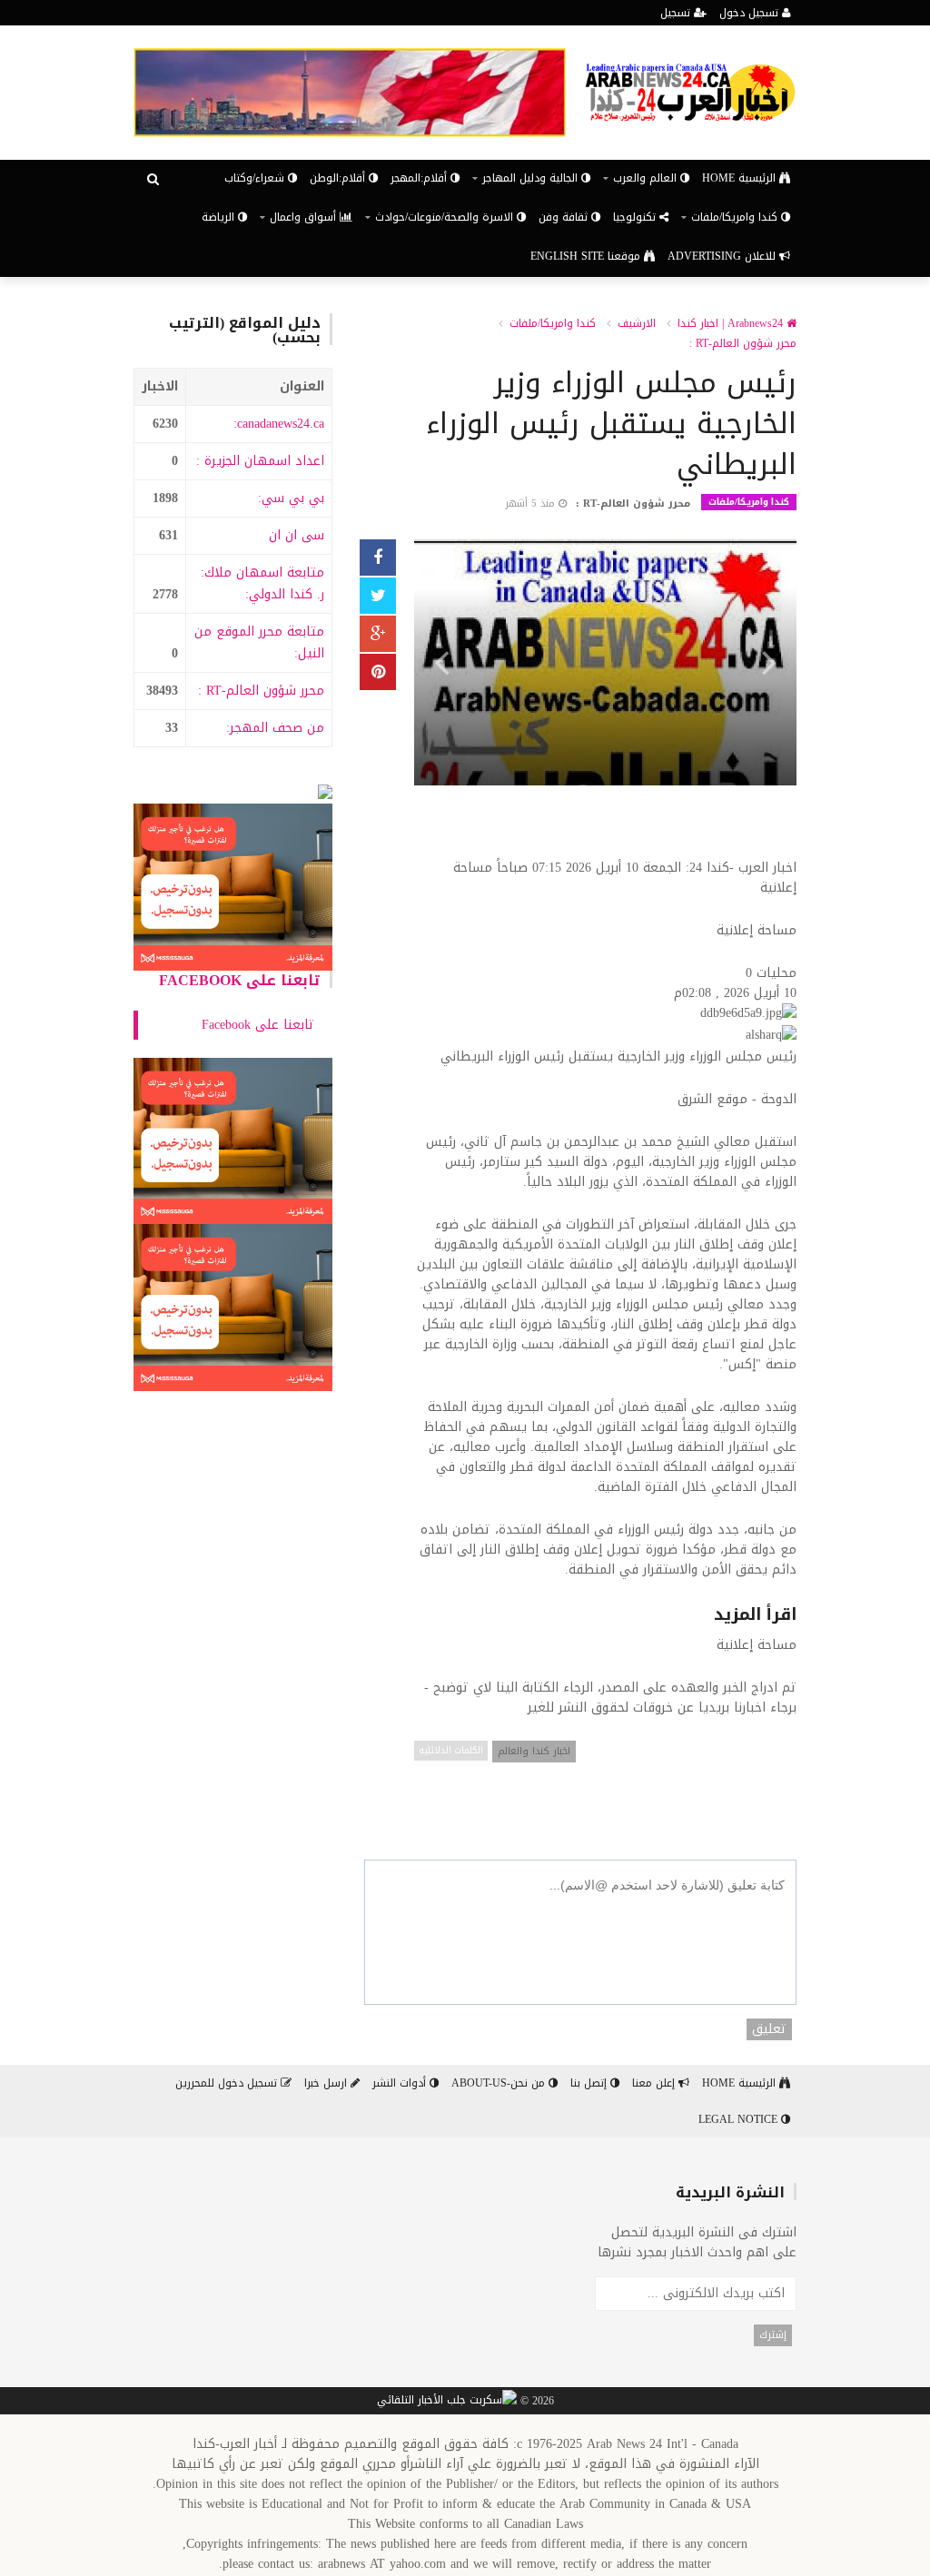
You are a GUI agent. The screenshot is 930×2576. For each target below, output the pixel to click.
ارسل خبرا (327, 2083)
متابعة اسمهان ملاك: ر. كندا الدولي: (262, 583)
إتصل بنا (590, 2083)
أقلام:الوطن (339, 178)
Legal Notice (740, 2119)
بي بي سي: (291, 498)
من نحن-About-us (500, 2083)
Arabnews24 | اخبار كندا (732, 323)
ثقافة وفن (565, 217)
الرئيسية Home (741, 178)
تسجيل (677, 13)
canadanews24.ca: (279, 424)
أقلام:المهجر (420, 178)
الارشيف (637, 323)
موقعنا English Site (587, 256)
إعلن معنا (655, 2083)
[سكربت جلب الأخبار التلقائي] (447, 2402)
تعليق (769, 2029)
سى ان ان (297, 535)
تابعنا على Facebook (240, 980)
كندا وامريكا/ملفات (553, 323)
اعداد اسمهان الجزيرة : (260, 461)
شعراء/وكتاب (256, 178)
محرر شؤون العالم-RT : (261, 691)
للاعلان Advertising (723, 256)
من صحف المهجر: (275, 728)
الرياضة (220, 217)
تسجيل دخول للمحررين (228, 2083)
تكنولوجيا (636, 217)
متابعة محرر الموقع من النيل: (259, 642)
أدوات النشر (401, 2083)
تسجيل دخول (751, 13)
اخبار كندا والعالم (534, 1751)
